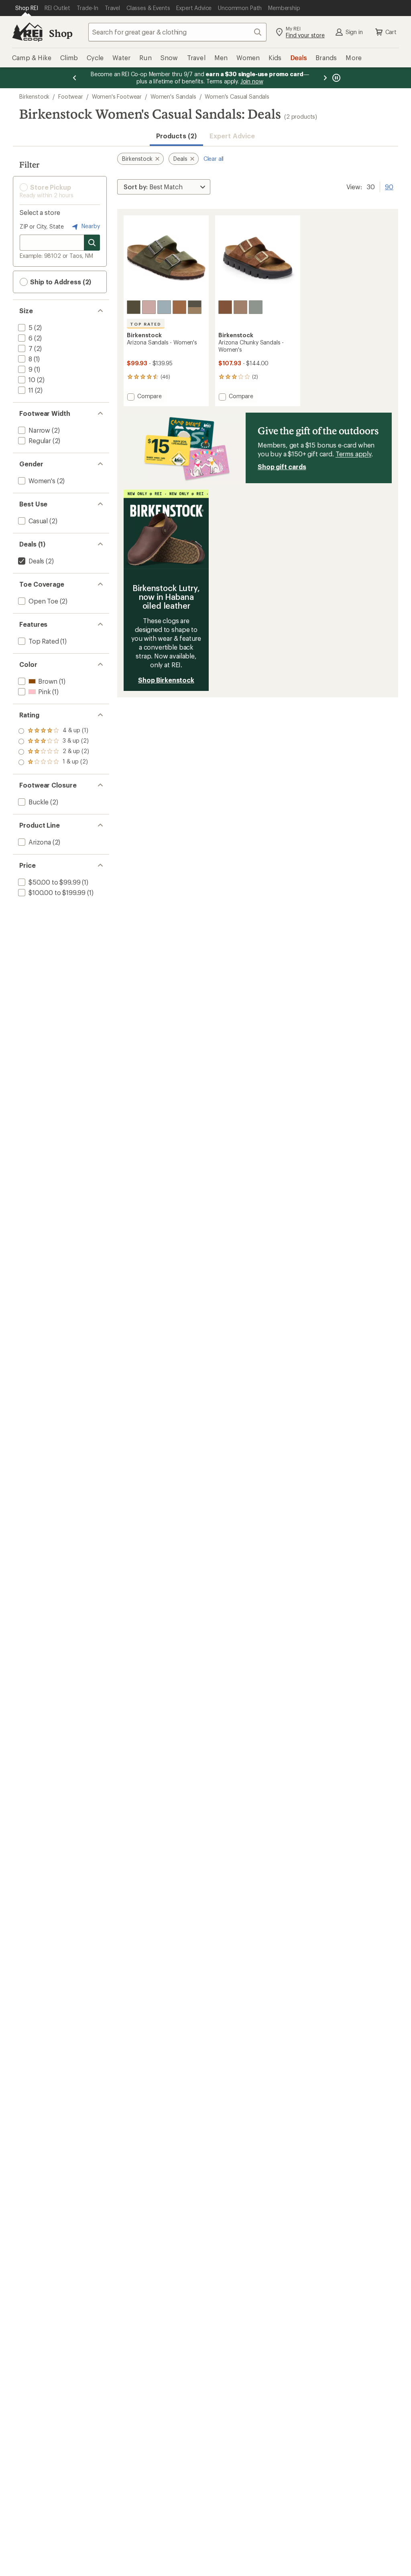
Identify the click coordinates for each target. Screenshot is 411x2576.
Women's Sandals (173, 96)
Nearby (90, 226)
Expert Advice (232, 136)
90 (389, 186)
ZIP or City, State (42, 226)
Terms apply (353, 454)
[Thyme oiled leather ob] (134, 307)
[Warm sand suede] (240, 307)
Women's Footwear (117, 96)
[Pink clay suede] (149, 307)
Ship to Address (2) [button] (60, 282)
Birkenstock (34, 96)
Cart (391, 32)
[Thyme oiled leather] (195, 307)
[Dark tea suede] (225, 307)
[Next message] (325, 78)
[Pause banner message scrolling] (336, 78)
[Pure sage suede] (256, 307)
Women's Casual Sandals (237, 96)
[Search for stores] (92, 243)
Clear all (214, 159)
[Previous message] (75, 78)
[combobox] (177, 32)
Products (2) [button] (176, 136)
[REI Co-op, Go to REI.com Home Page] (27, 32)
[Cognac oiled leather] (179, 307)
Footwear (71, 96)
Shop (61, 33)
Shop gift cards (282, 467)
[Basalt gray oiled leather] (164, 307)
